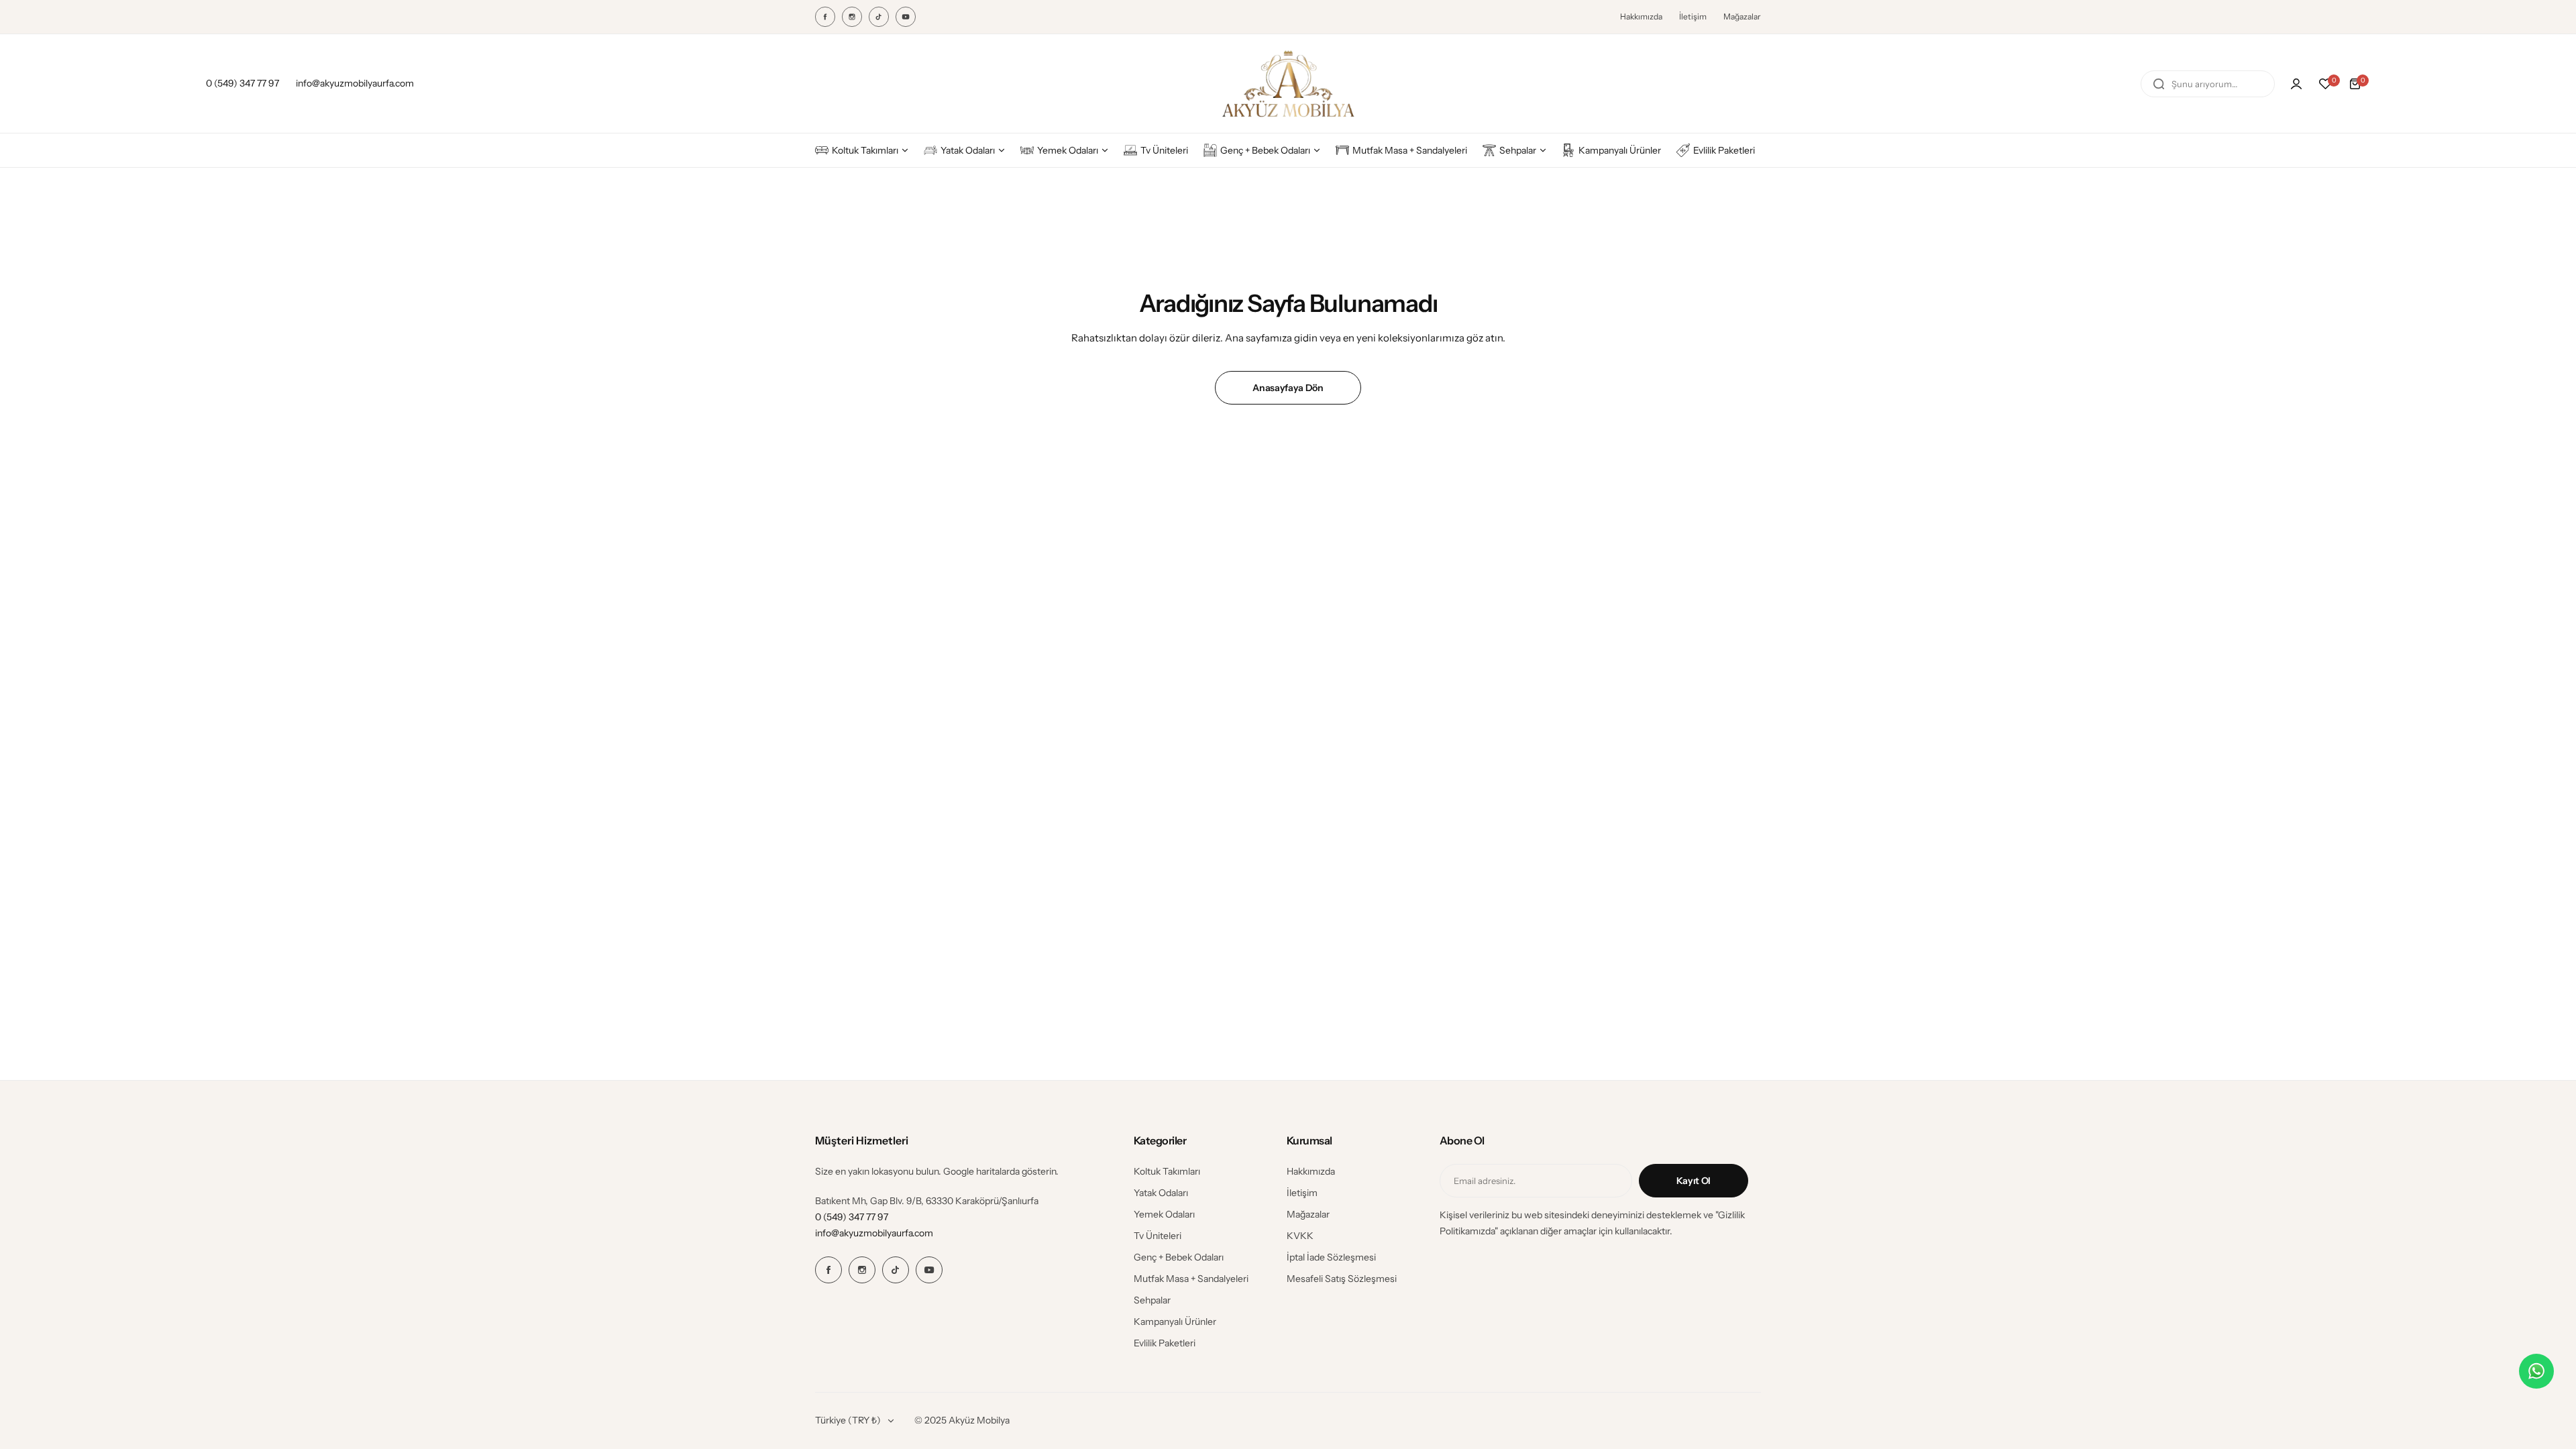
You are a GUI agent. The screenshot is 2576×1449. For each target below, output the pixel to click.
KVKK (1300, 1236)
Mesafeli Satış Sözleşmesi (1342, 1279)
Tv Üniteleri (1158, 1236)
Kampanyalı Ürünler (1175, 1322)
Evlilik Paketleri (1165, 1343)
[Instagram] (852, 17)
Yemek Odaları (1164, 1214)
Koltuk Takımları (1167, 1171)
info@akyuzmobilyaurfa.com (874, 1233)
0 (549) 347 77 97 (852, 1217)
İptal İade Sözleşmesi (1331, 1257)
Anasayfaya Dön (1288, 388)
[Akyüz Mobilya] (1288, 84)
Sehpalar (1152, 1300)
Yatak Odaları (1161, 1193)
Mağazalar (1742, 16)
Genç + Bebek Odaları (1179, 1257)
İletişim (1693, 16)
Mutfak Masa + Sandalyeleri (1191, 1279)
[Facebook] (825, 17)
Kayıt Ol (1694, 1181)
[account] (2296, 84)
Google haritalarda (981, 1171)
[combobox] (2208, 84)
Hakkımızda (1641, 16)
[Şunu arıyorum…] (2159, 84)
